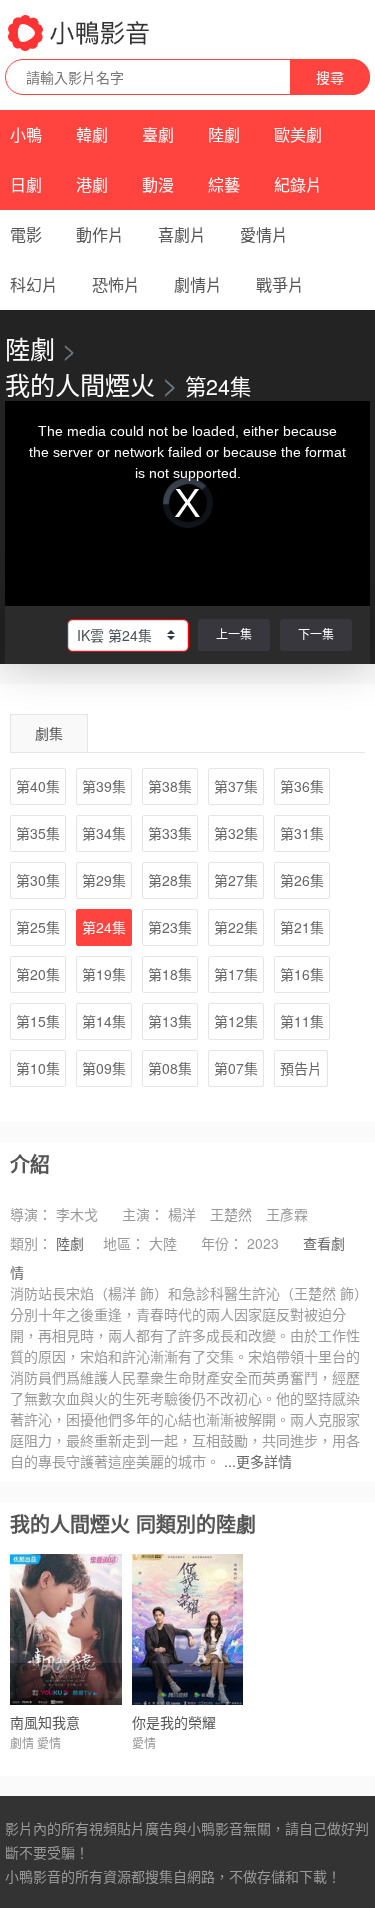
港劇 (92, 184)
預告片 (301, 1068)
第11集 (302, 1021)
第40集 (38, 786)
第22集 (236, 927)
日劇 (26, 184)
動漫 (158, 184)
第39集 (104, 786)
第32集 (236, 833)
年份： (222, 1243)
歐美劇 (298, 134)
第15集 (38, 1021)
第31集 (302, 833)
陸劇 (224, 134)
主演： (143, 1214)
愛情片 (264, 234)
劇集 (49, 733)
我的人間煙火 (80, 384)
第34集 (104, 833)
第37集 (236, 786)
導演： (31, 1214)
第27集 (236, 880)
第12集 (236, 1021)
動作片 (100, 234)
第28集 (170, 880)
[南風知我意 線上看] (66, 1629)
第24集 (104, 927)
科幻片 (34, 284)
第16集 (302, 974)
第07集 (236, 1068)
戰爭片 (280, 284)
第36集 (302, 786)
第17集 (236, 974)
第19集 (104, 974)
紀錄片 (298, 184)
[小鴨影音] (80, 33)
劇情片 (198, 284)
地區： (124, 1243)
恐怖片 (116, 284)
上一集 (234, 633)
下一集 (316, 633)
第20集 (38, 974)
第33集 (170, 833)
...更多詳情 (258, 1461)
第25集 (38, 927)
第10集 (38, 1068)
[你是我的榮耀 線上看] (188, 1629)
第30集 (38, 880)
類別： (31, 1243)
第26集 (302, 880)
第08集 (170, 1068)
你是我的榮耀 (174, 1722)
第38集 (170, 786)
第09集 (104, 1068)
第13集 (170, 1021)
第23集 (170, 927)
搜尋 (330, 77)
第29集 (104, 880)
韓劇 (92, 134)
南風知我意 (45, 1722)
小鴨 (26, 134)
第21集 (302, 927)
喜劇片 (182, 234)
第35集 (38, 833)
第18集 (170, 974)
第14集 (104, 1021)
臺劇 (158, 134)
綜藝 (224, 184)
